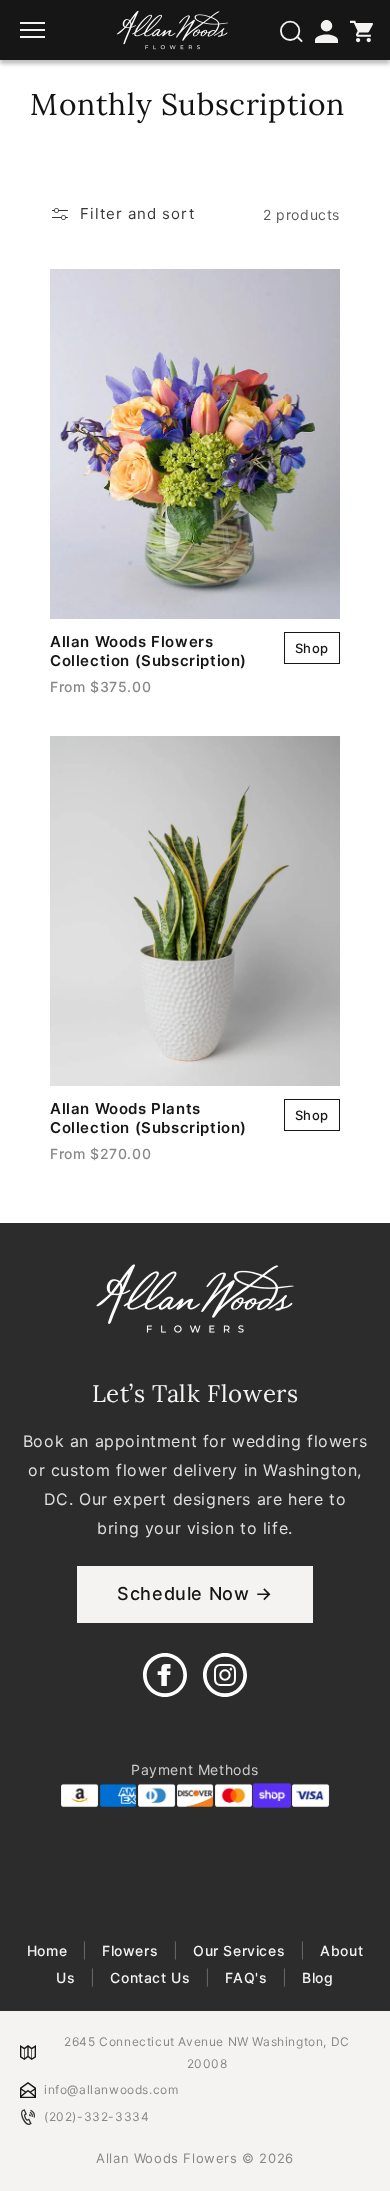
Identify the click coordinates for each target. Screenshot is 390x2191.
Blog (316, 1977)
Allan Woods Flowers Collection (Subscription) (148, 651)
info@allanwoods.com (111, 2089)
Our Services (239, 1950)
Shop (312, 648)
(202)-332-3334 (96, 2116)
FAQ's (246, 1977)
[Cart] (360, 30)
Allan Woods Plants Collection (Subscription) (148, 1118)
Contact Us (150, 1977)
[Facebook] (165, 1675)
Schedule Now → (194, 1593)
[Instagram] (225, 1675)
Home (49, 1950)
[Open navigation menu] (35, 30)
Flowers (129, 1950)
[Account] (325, 30)
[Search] (290, 30)
